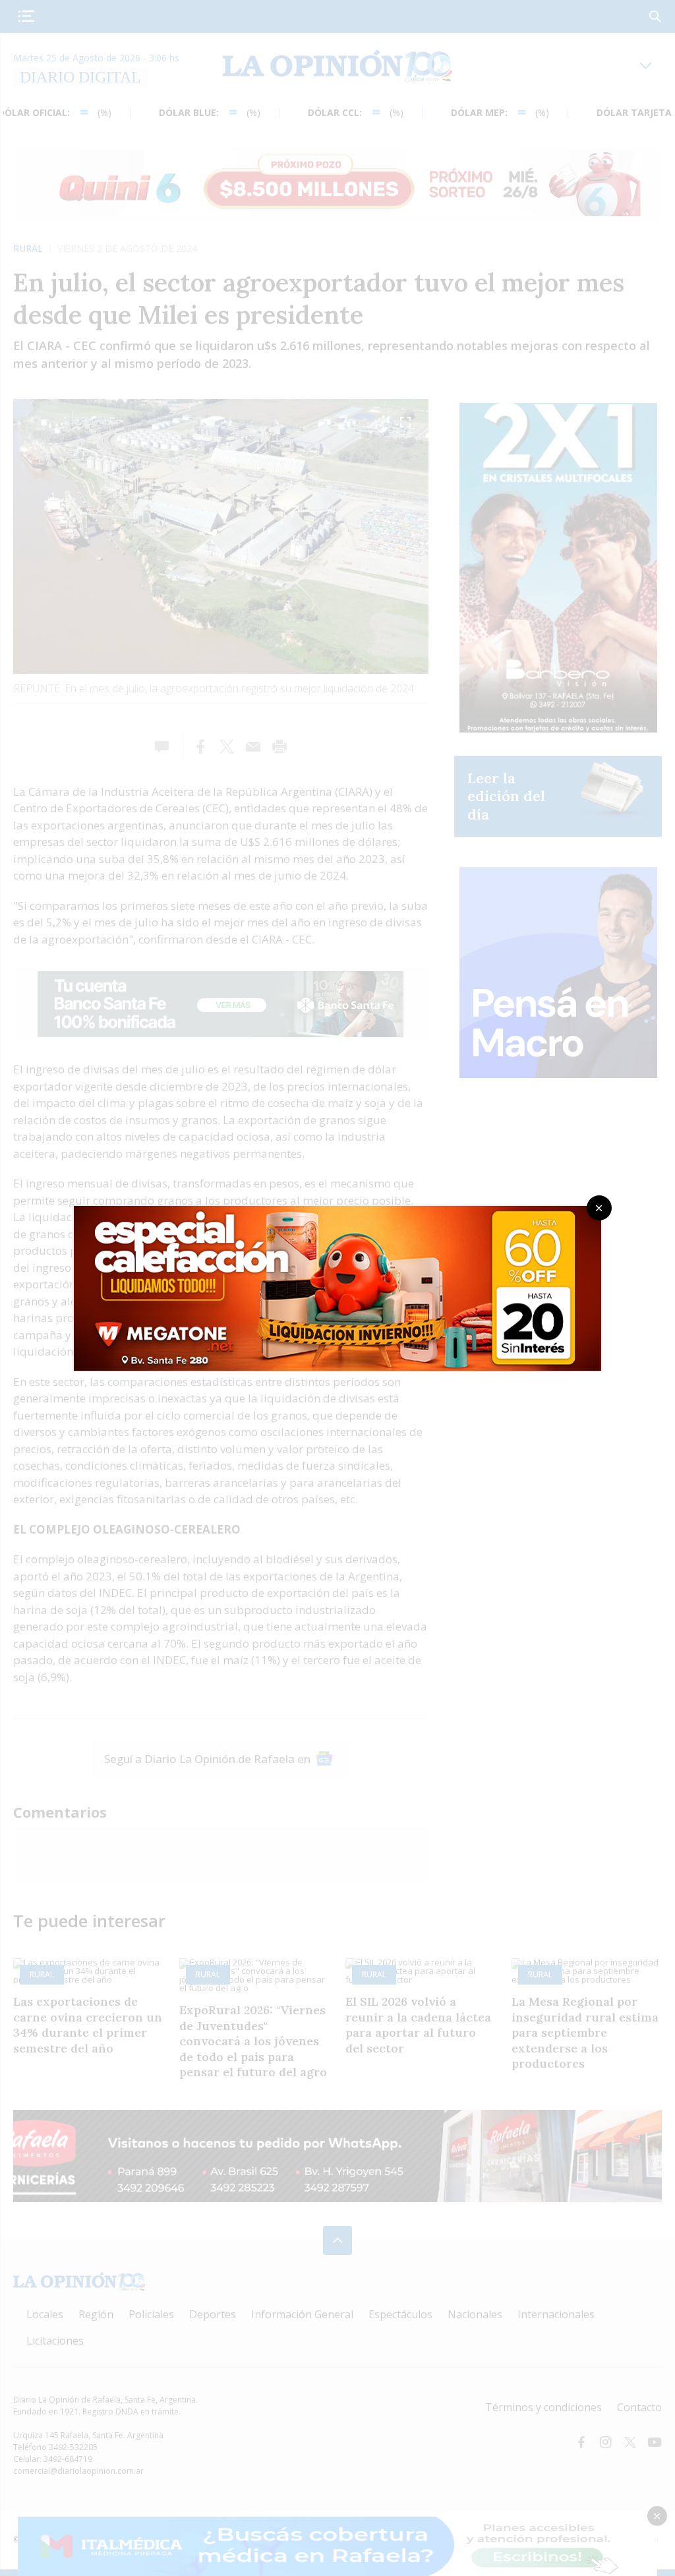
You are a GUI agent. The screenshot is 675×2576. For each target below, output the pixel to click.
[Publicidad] (337, 1210)
